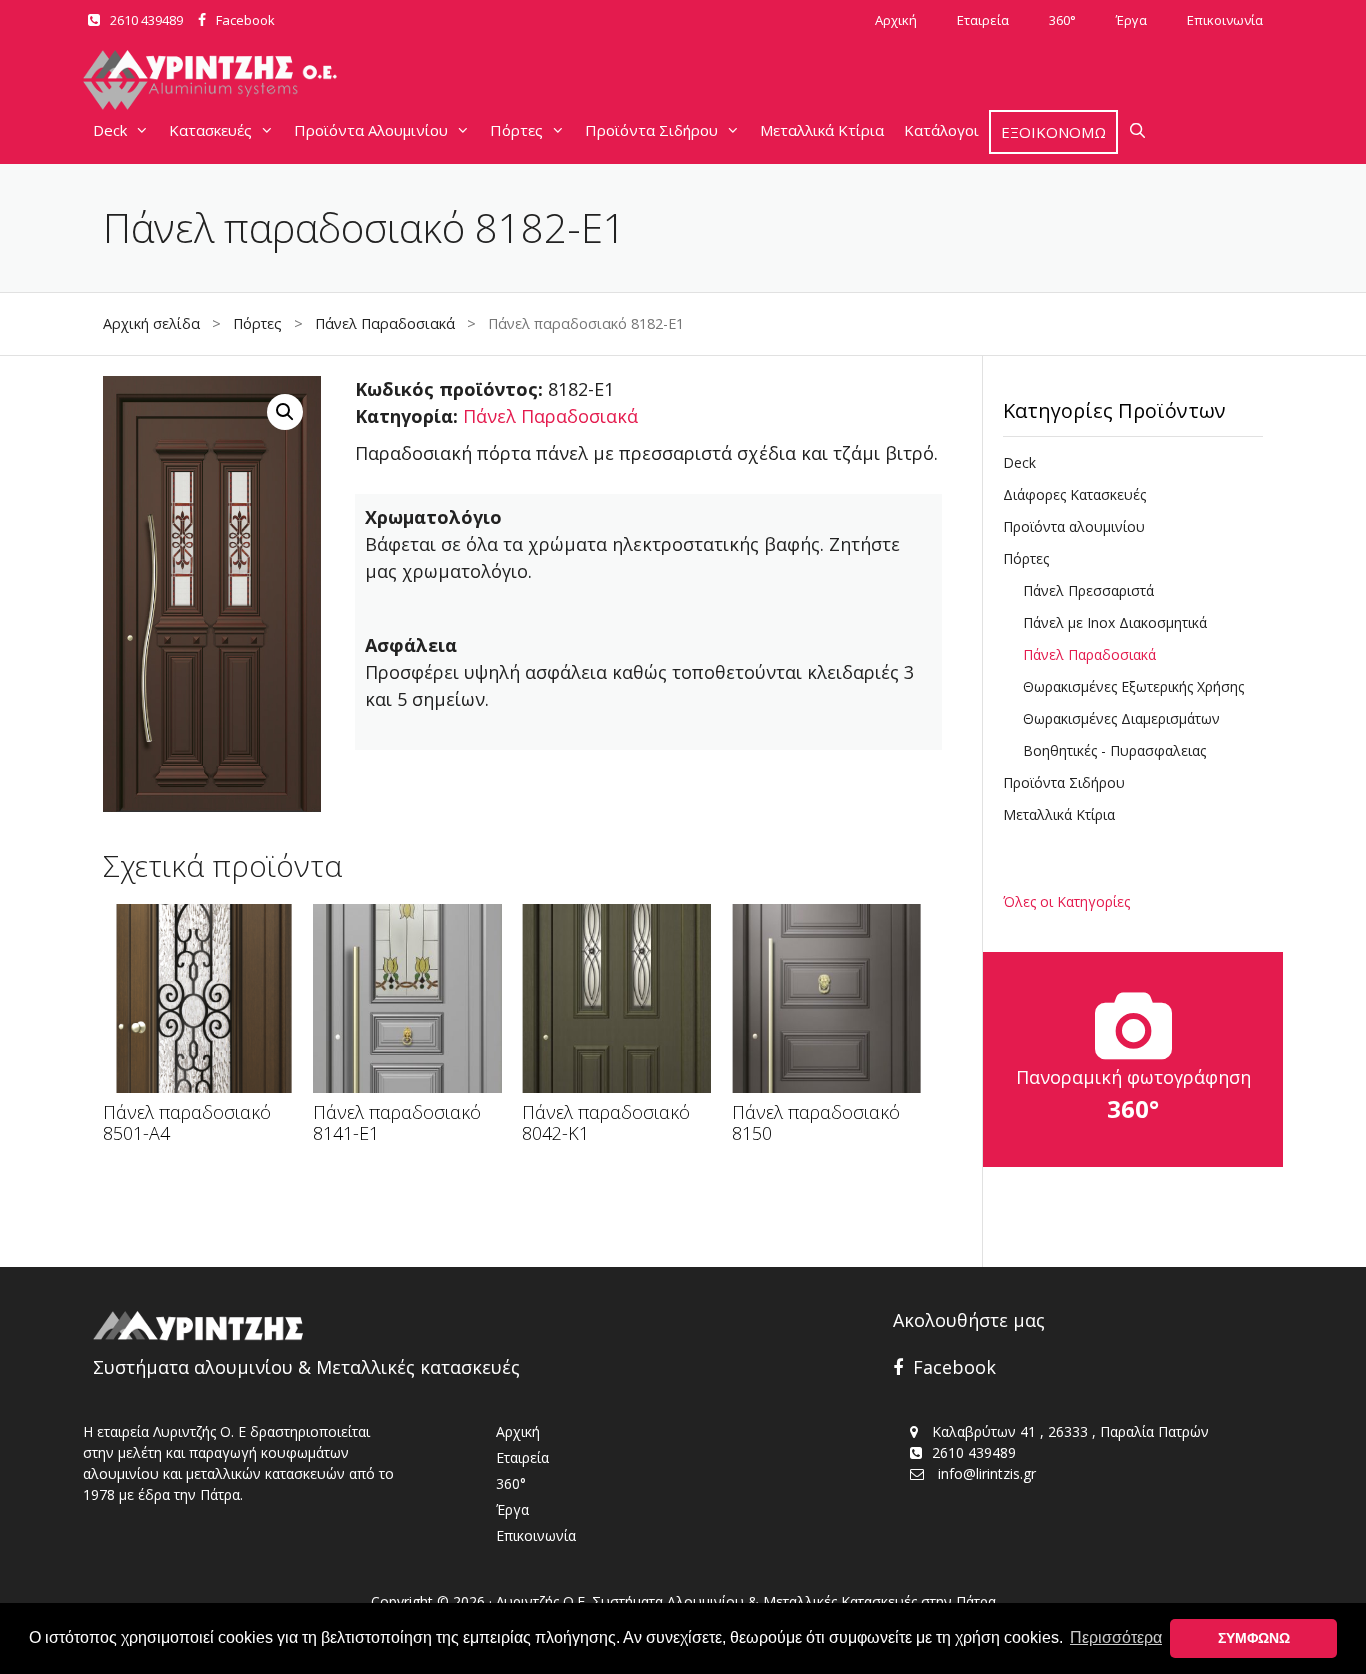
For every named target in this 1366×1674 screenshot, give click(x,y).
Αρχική (896, 20)
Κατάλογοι (941, 130)
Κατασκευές (210, 130)
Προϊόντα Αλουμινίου (371, 130)
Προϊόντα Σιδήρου (651, 130)
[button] (285, 412)
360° (1062, 20)
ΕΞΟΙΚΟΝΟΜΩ (1053, 132)
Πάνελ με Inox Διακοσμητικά (1115, 622)
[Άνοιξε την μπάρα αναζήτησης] (1137, 130)
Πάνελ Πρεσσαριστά (1088, 590)
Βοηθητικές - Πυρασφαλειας (1114, 750)
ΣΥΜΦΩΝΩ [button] (1254, 1638)
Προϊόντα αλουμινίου (1074, 526)
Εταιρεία (983, 20)
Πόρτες (516, 130)
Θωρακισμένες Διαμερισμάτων (1121, 718)
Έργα (1131, 20)
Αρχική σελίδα (151, 323)
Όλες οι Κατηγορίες (1066, 901)
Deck (110, 130)
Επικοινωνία (1225, 20)
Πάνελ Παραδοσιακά (385, 323)
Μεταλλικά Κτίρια (822, 130)
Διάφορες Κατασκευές (1074, 494)
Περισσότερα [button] (1116, 1637)
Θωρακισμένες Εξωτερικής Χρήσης (1133, 686)
